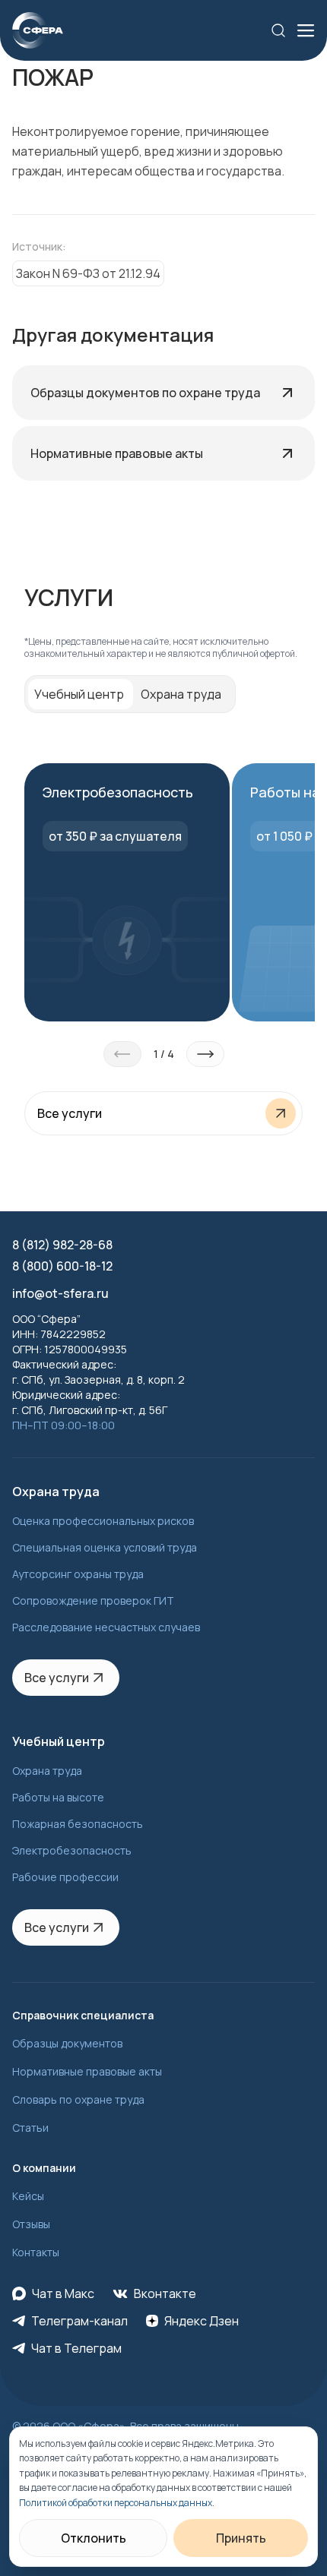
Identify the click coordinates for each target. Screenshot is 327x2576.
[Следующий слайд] (205, 1054)
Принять (241, 2538)
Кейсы (28, 2196)
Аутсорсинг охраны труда (78, 1574)
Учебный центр (79, 694)
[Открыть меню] (306, 30)
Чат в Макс (63, 2293)
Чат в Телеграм (76, 2348)
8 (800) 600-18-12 (62, 1266)
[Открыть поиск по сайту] (278, 30)
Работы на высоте (58, 1797)
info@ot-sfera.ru (60, 1293)
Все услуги (57, 1678)
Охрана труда (181, 694)
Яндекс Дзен (202, 2321)
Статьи (30, 2128)
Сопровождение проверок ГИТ (93, 1601)
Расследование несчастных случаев (106, 1627)
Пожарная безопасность (78, 1824)
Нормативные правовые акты (87, 2071)
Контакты (36, 2252)
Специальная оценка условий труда (105, 1547)
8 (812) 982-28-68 (62, 1245)
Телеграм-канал (79, 2321)
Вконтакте (165, 2293)
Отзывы (31, 2224)
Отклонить (94, 2538)
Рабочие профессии (65, 1877)
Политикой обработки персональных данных (116, 2503)
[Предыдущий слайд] (122, 1054)
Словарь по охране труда (78, 2099)
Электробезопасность (72, 1850)
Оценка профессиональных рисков (103, 1521)
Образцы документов (67, 2043)
